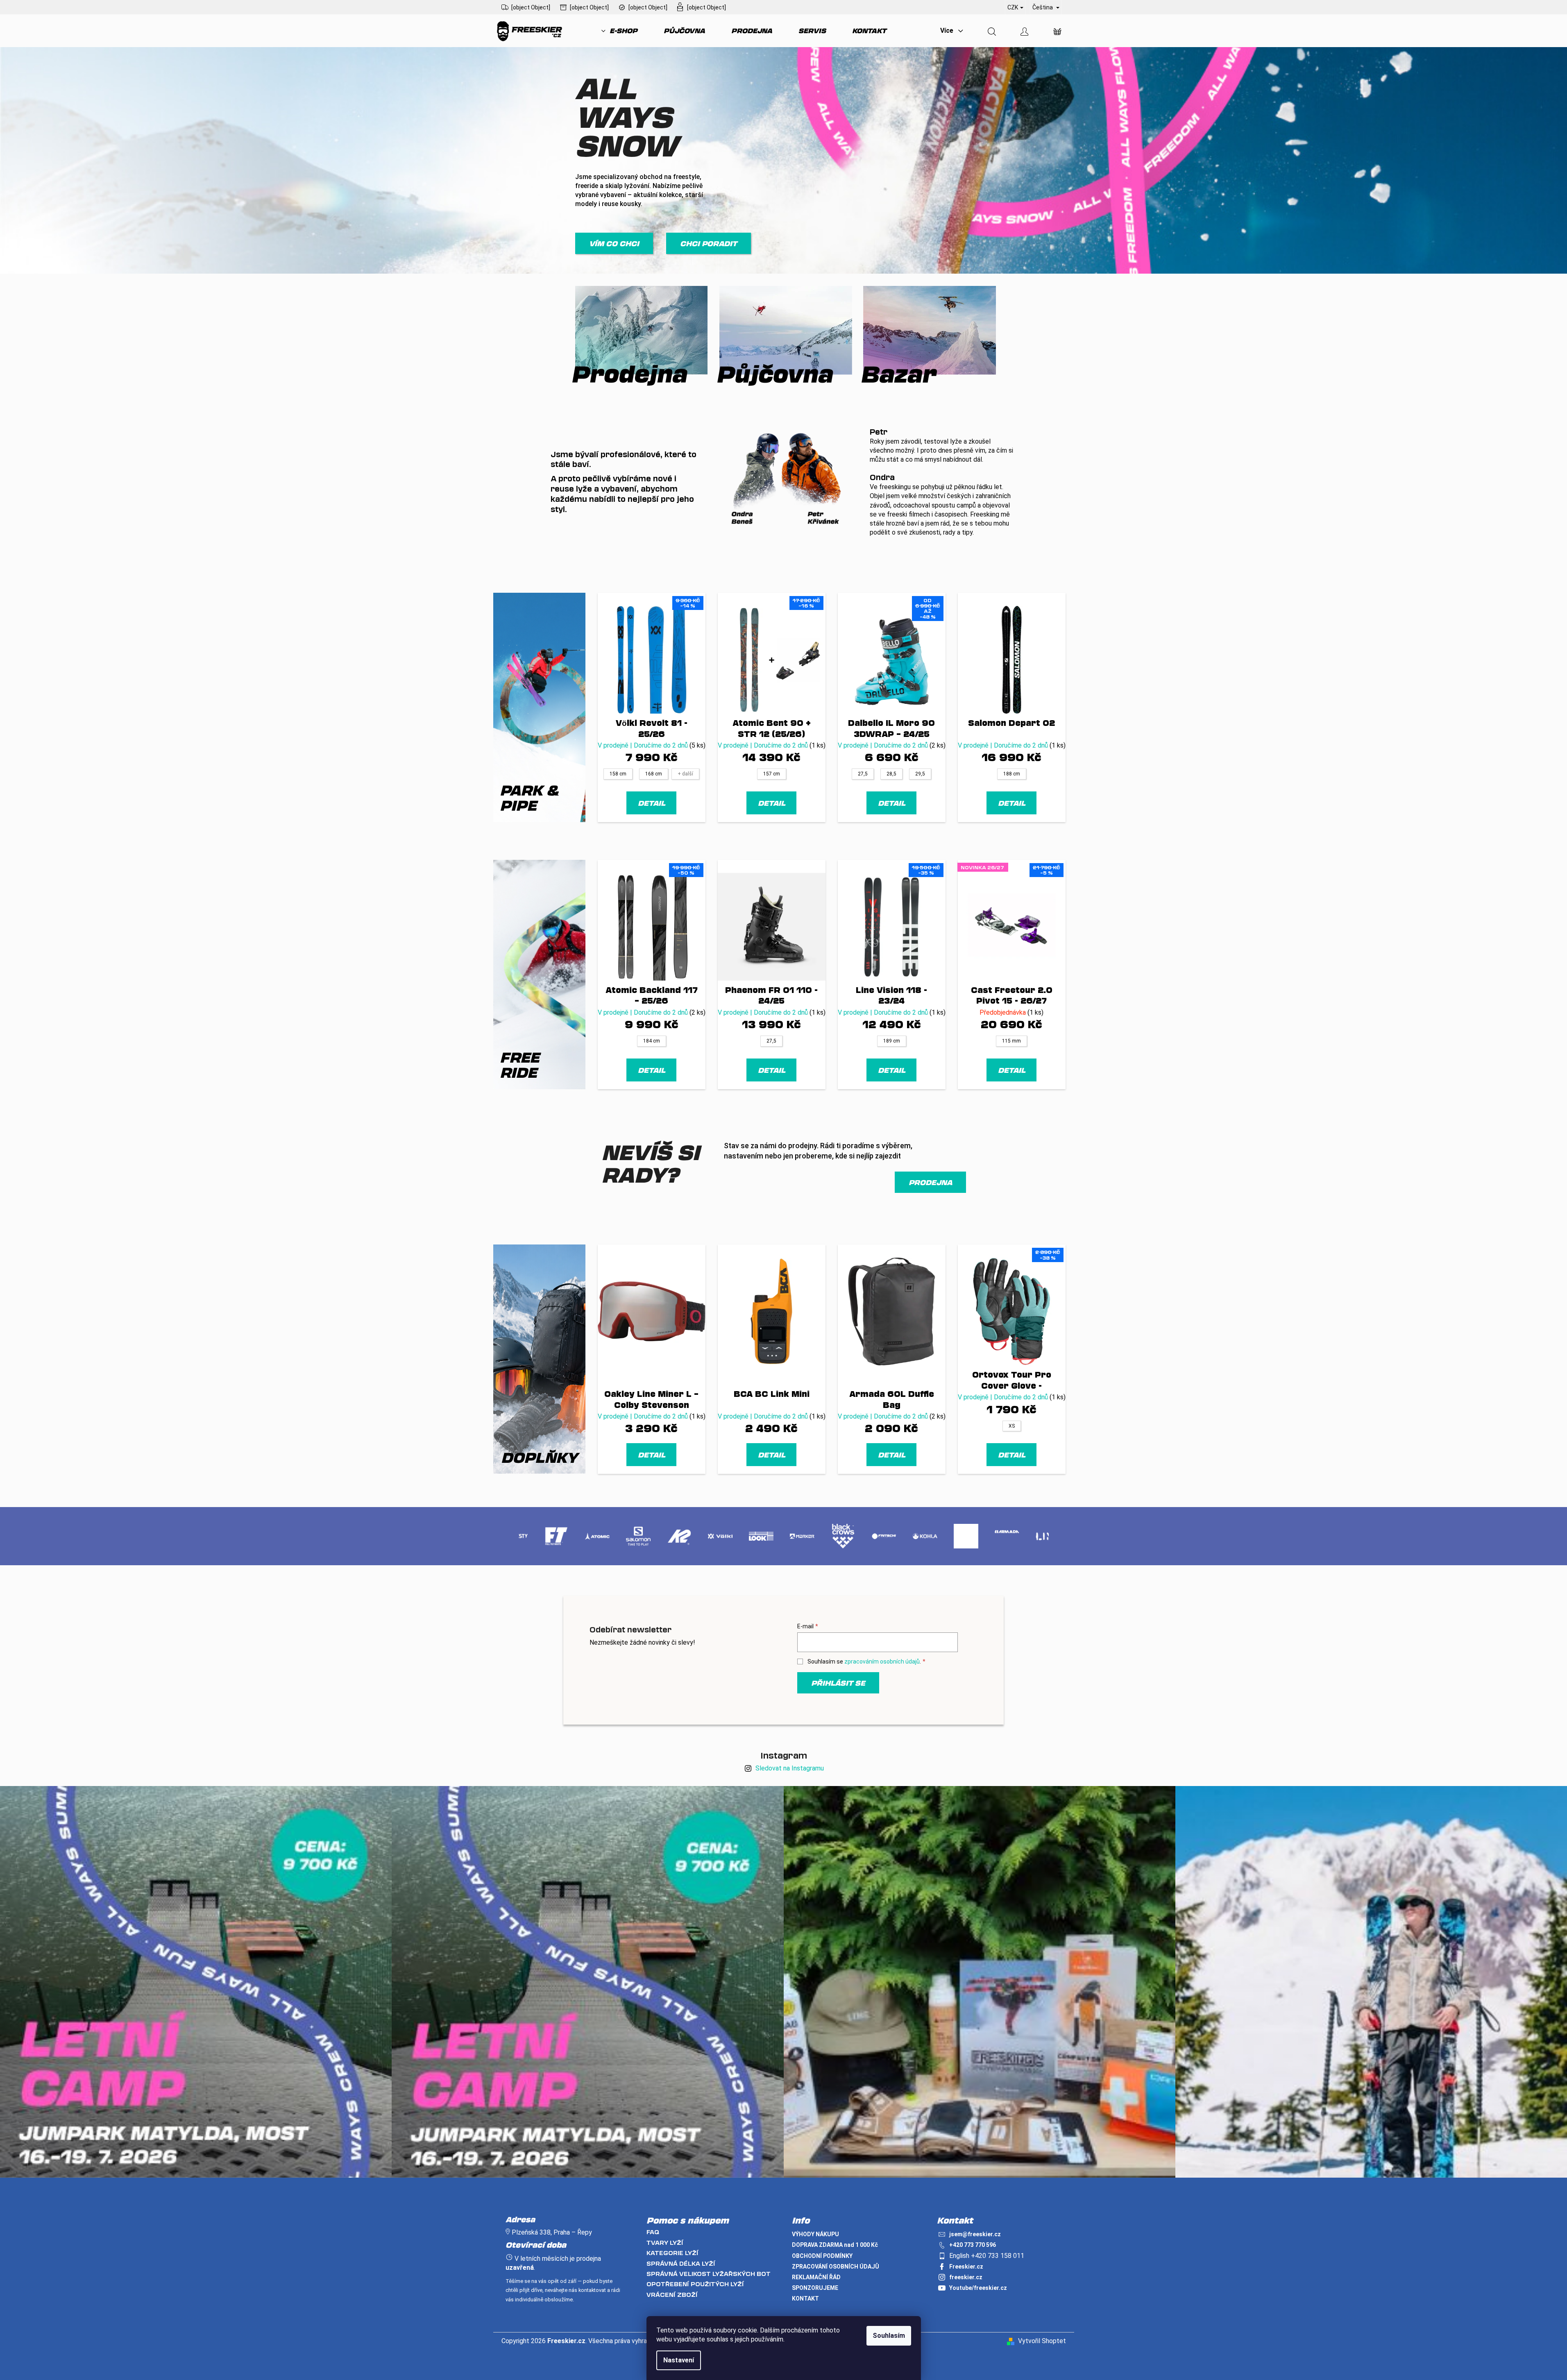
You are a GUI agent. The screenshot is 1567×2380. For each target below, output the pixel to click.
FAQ (653, 2232)
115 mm (1011, 1041)
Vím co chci (614, 243)
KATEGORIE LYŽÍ (672, 2253)
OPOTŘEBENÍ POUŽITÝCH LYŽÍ (695, 2284)
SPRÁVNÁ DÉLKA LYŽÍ (681, 2263)
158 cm (618, 774)
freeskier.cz (966, 2277)
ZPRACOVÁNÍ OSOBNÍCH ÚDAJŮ (836, 2267)
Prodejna (930, 1182)
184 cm (652, 1041)
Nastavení (679, 2360)
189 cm (892, 1041)
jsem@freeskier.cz (975, 2234)
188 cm (1012, 774)
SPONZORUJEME (815, 2288)
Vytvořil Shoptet (1042, 2341)
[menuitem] (619, 31)
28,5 (891, 774)
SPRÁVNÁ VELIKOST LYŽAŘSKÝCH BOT (709, 2274)
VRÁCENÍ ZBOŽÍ (672, 2295)
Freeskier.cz (966, 2267)
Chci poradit (709, 243)
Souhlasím (889, 2336)
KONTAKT (805, 2298)
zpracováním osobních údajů (882, 1661)
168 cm (654, 774)
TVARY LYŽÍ (665, 2243)
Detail (652, 803)
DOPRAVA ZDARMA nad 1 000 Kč (835, 2245)
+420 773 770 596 (973, 2245)
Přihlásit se (838, 1683)
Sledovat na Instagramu (790, 1768)
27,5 (863, 774)
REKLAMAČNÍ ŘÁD (816, 2277)
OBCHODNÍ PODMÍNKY (822, 2256)
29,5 (920, 774)
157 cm (772, 774)
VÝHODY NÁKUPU (815, 2234)
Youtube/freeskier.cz (978, 2288)
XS (1012, 1426)
